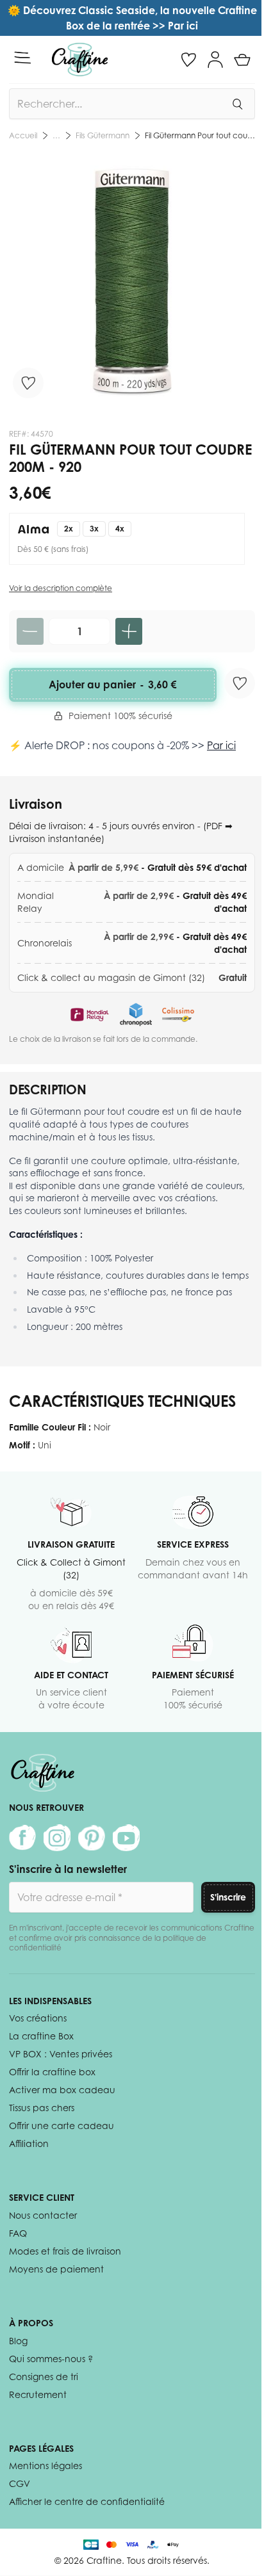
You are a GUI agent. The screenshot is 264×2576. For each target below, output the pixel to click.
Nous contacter (43, 2215)
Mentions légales (45, 2466)
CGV (20, 2483)
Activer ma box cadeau (62, 2090)
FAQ (18, 2233)
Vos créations (38, 2018)
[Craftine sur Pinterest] (92, 1838)
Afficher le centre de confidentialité (87, 2501)
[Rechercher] (237, 104)
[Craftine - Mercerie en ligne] (80, 60)
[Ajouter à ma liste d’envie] (28, 383)
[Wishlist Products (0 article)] (188, 60)
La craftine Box (41, 2036)
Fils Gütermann (103, 135)
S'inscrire (228, 1897)
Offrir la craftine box (52, 2072)
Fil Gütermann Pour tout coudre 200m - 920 (200, 135)
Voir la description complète (61, 588)
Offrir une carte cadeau (62, 2126)
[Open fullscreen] (132, 280)
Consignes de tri (44, 2377)
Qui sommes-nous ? (51, 2359)
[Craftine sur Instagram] (57, 1838)
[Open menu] (22, 58)
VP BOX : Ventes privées (61, 2054)
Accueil (23, 135)
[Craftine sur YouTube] (126, 1838)
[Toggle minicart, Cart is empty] (242, 60)
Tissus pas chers (42, 2108)
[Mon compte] (215, 60)
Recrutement (38, 2394)
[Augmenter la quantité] (129, 631)
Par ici (221, 745)
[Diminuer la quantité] (30, 631)
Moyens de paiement (56, 2269)
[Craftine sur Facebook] (22, 1838)
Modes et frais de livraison (65, 2251)
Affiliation (29, 2143)
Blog (18, 2341)
